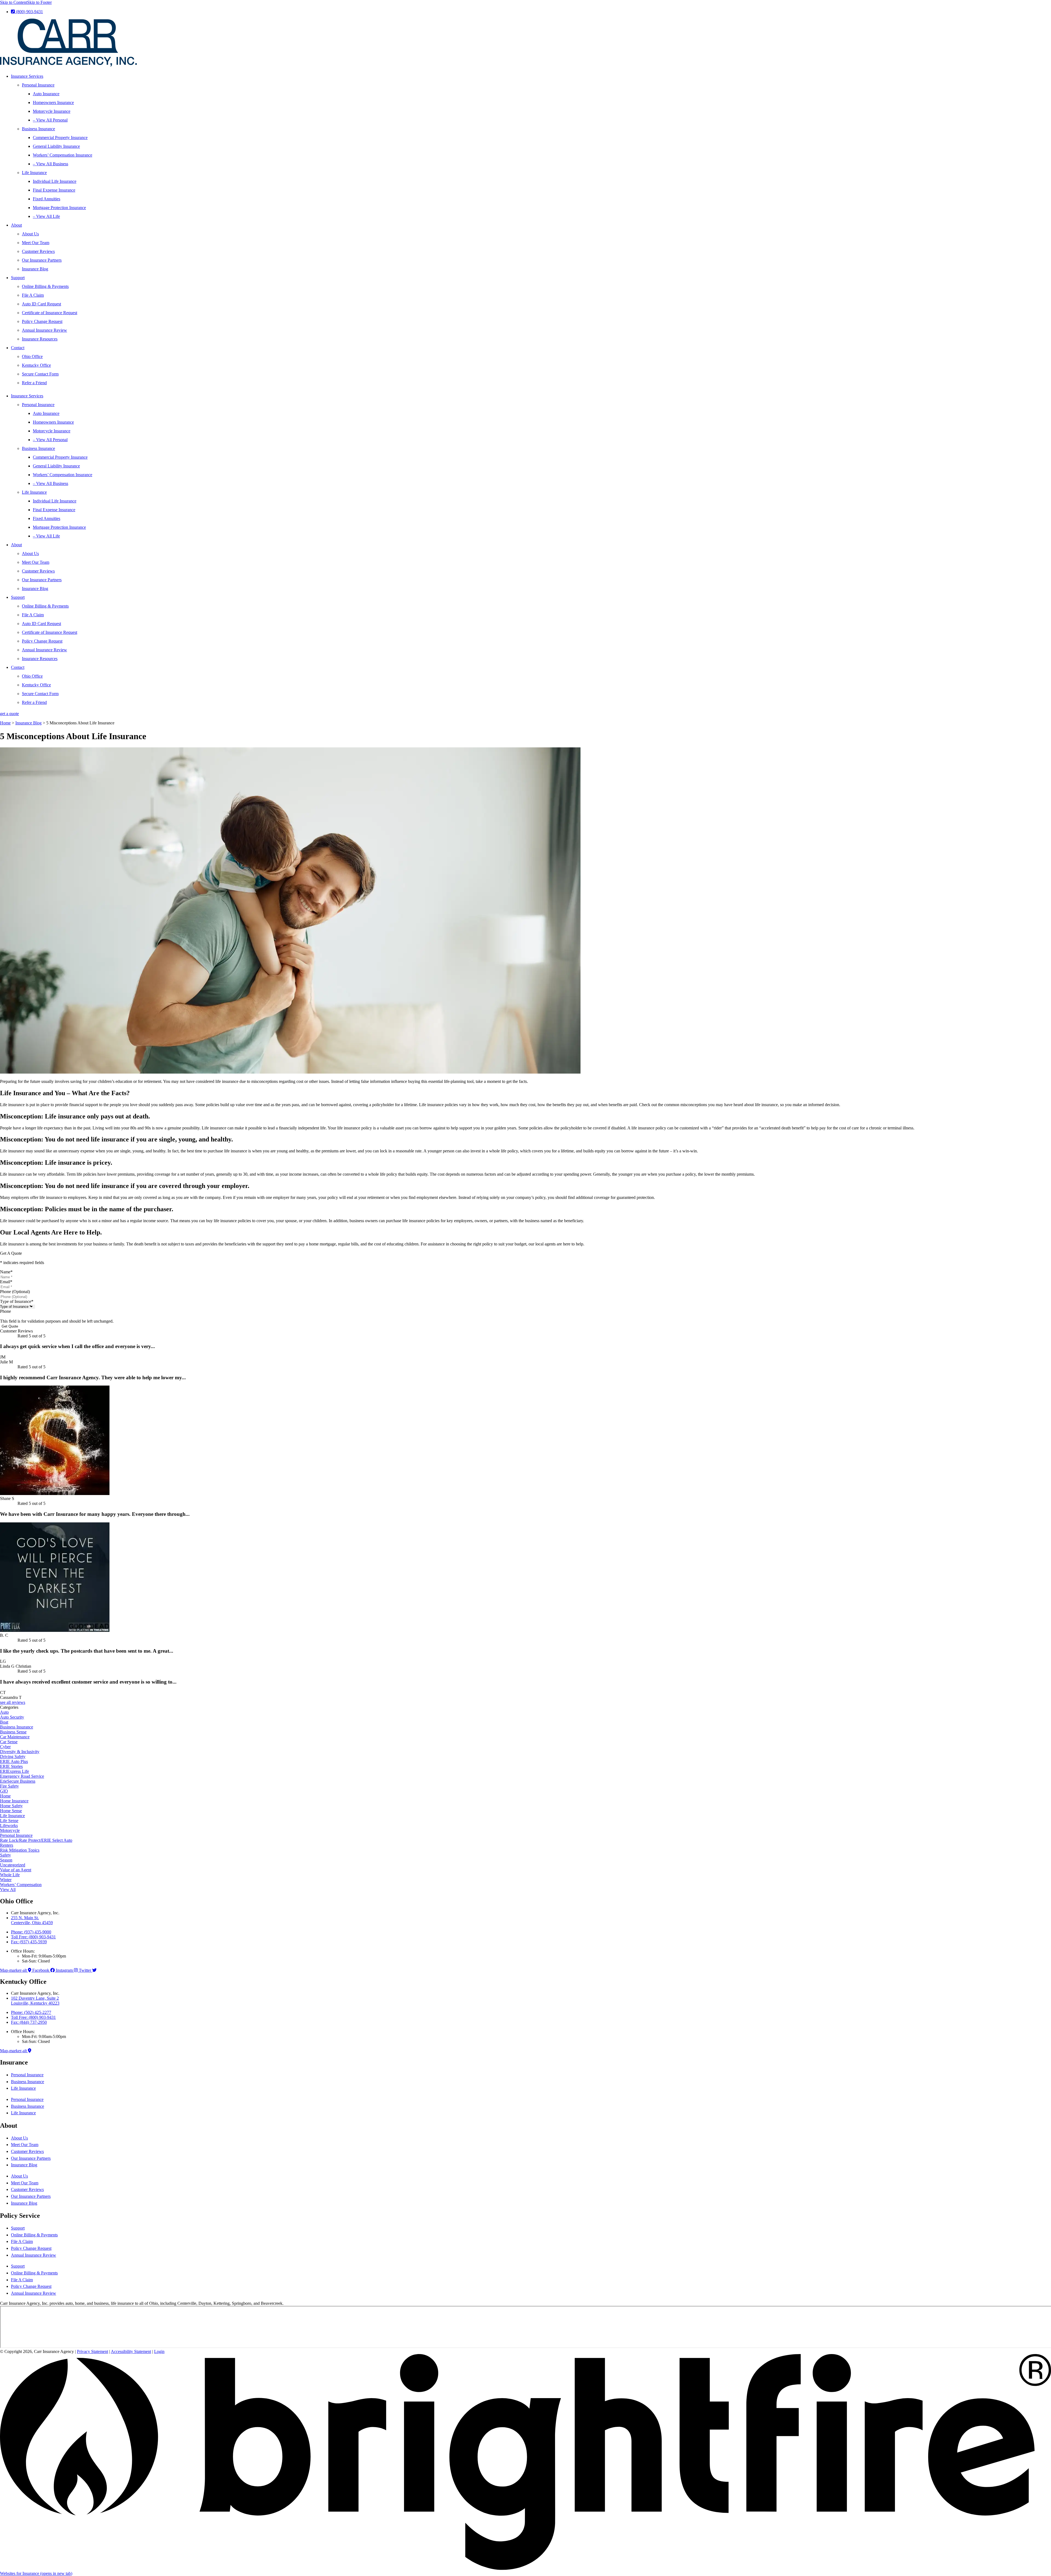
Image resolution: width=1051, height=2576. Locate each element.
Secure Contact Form (40, 374)
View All (8, 1890)
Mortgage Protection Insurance (59, 208)
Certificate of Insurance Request (50, 313)
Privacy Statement (93, 2351)
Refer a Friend (34, 383)
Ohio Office (32, 356)
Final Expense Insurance (54, 190)
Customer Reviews (38, 251)
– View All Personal (50, 120)
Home (5, 723)
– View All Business (50, 164)
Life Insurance (34, 173)
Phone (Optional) (15, 1292)
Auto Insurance (46, 94)
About (16, 225)
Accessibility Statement (131, 2351)
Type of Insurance (17, 1301)
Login (159, 2351)
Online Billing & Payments (45, 286)
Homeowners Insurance (53, 102)
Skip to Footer (39, 2)
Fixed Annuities (47, 199)
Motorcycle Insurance (52, 111)
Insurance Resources (40, 339)
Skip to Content (14, 2)
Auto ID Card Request (41, 304)
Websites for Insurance (36, 2573)
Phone (5, 1311)
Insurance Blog (35, 269)
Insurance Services (27, 76)
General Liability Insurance (56, 146)
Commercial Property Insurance (60, 138)
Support (18, 278)
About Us (30, 234)
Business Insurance (38, 129)
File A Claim (33, 295)
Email (6, 1282)
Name (6, 1272)
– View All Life (46, 216)
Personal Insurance (38, 85)
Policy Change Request (42, 321)
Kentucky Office (36, 365)
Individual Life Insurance (55, 181)
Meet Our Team (36, 243)
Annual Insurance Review (44, 330)
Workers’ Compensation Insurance (63, 155)
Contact (18, 348)
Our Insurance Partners (42, 260)
